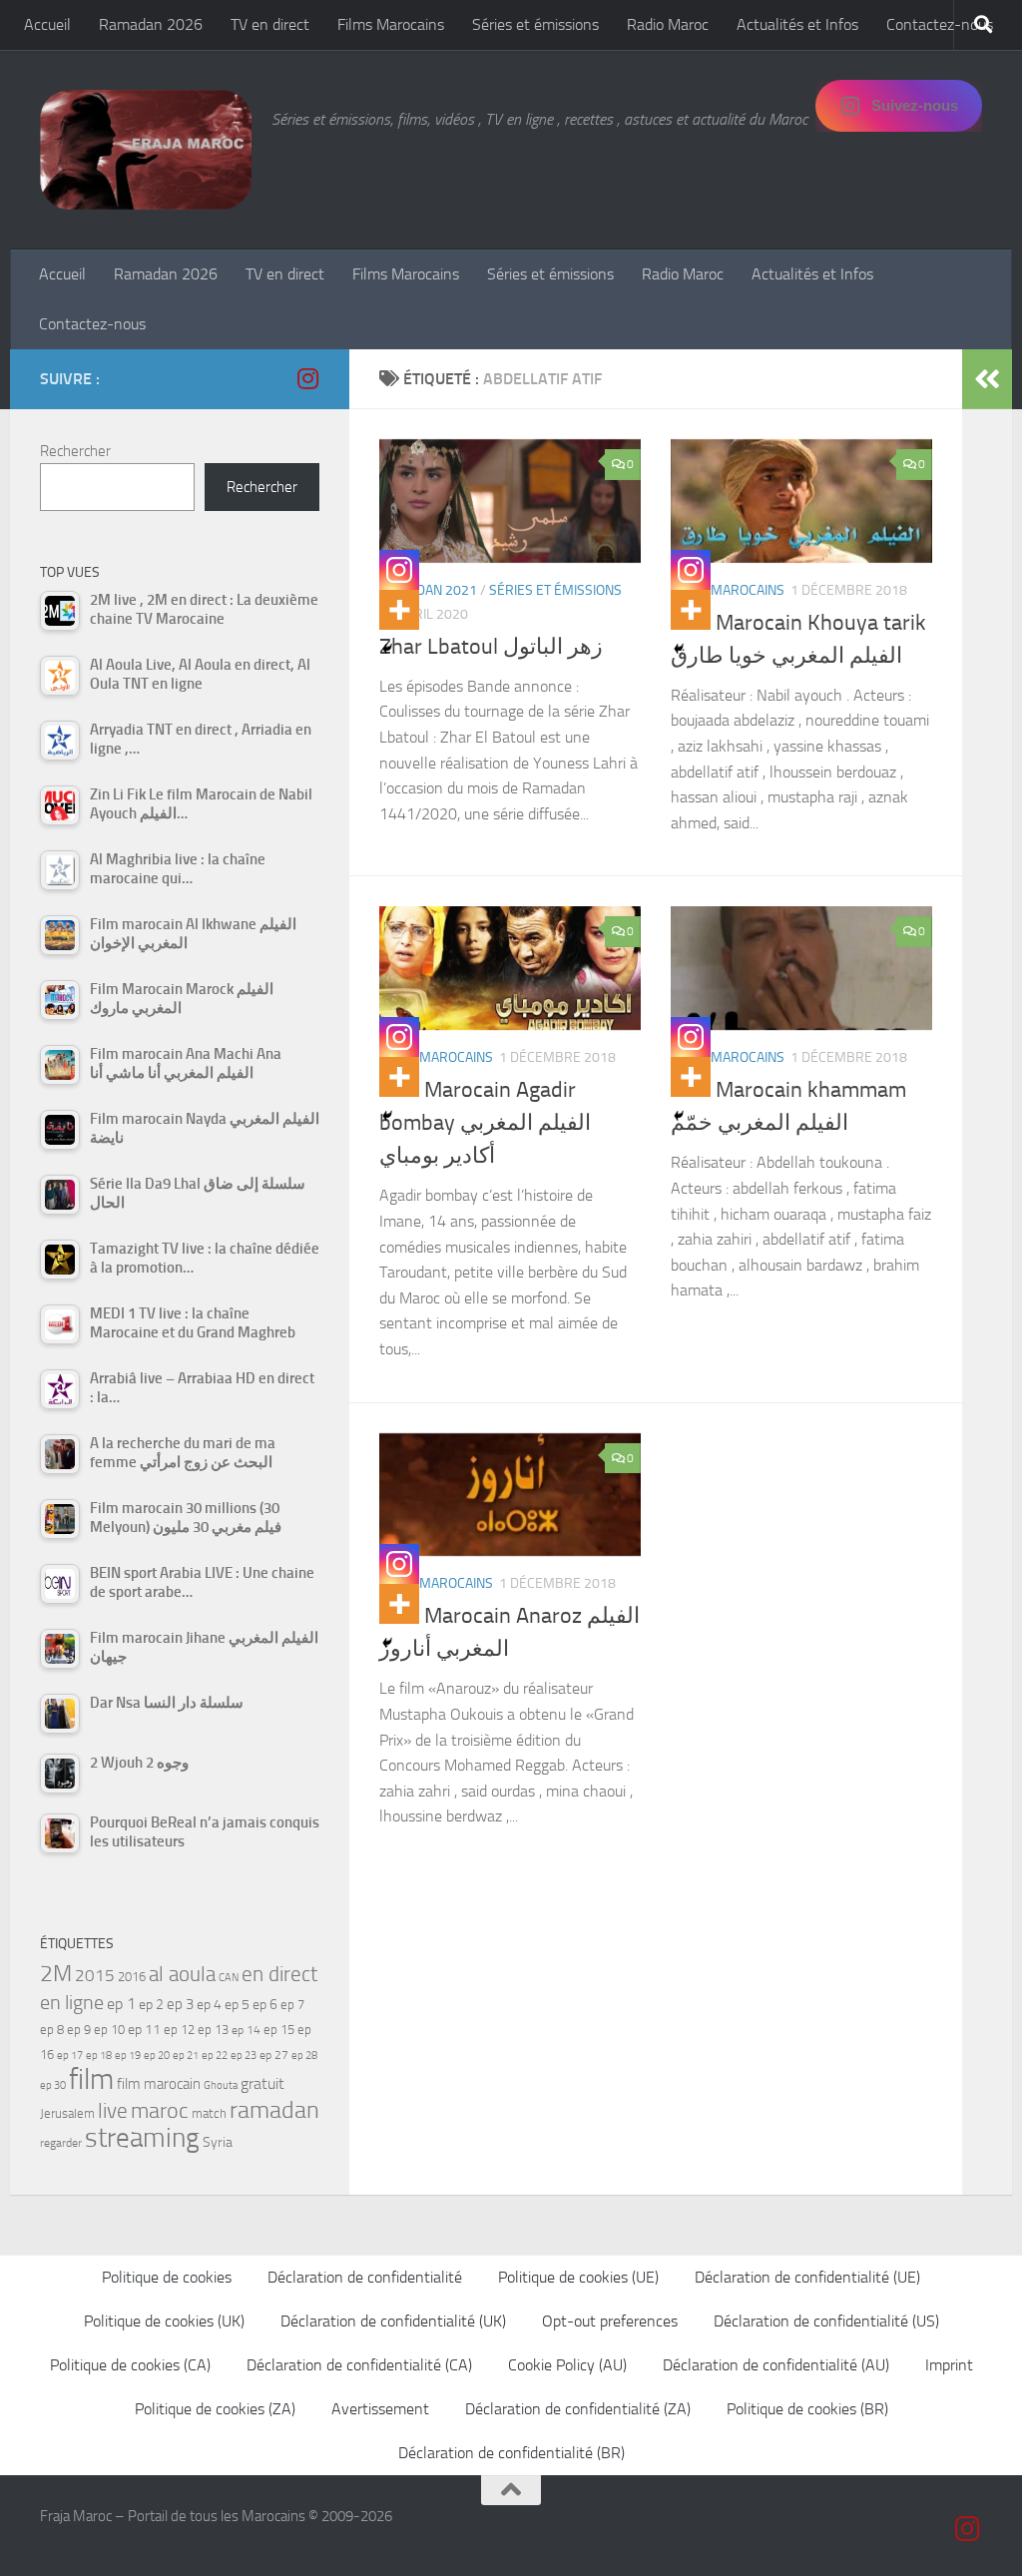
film (91, 2079)
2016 (132, 1977)
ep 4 (209, 2005)
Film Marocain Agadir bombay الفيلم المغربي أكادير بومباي (485, 1123)
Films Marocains (391, 24)
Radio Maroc (668, 24)
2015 (95, 1975)
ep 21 (186, 2055)
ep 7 (292, 2004)
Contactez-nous (940, 24)
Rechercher (75, 451)
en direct (279, 1974)
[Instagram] (399, 570)
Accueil (47, 24)
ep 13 (213, 2030)
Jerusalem (67, 2113)
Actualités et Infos (797, 24)
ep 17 (70, 2055)
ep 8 (52, 2030)
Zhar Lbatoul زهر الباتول (491, 647)
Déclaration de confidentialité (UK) (393, 2321)
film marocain (159, 2084)
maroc (160, 2111)
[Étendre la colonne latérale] (987, 379)
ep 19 (128, 2056)
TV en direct (270, 24)
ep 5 (237, 2004)
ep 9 (79, 2030)
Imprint (949, 2365)
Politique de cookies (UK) (164, 2321)
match (209, 2113)
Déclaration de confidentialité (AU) (776, 2365)
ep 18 (99, 2056)
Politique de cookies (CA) (130, 2365)
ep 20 (157, 2056)
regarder (61, 2143)
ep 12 (179, 2030)
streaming (142, 2138)
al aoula (182, 1974)
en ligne (72, 2002)
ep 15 (279, 2030)
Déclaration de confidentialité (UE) (807, 2277)
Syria (218, 2142)
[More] (399, 610)
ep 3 (180, 2004)
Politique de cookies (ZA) (215, 2409)
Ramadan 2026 (151, 24)
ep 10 (109, 2030)
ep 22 (215, 2056)
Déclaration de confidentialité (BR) (511, 2453)
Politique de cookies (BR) (807, 2409)
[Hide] (387, 649)
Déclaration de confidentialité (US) (826, 2321)
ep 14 (246, 2030)
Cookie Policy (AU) (567, 2365)
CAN (229, 1978)
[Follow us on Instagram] (307, 378)
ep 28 (304, 2056)
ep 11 (144, 2029)
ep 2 (151, 2005)
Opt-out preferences (610, 2321)
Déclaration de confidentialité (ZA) (578, 2409)
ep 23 (244, 2056)
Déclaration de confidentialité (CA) (359, 2365)
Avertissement (380, 2409)
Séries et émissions (535, 24)
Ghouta (221, 2085)
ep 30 (53, 2085)
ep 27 (274, 2055)
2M (56, 1974)
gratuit (262, 2083)
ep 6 (265, 2005)
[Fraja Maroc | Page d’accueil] (146, 150)
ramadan (274, 2109)
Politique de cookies (167, 2277)
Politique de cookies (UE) (578, 2277)
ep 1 (121, 2004)
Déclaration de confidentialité (365, 2277)
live (113, 2111)
